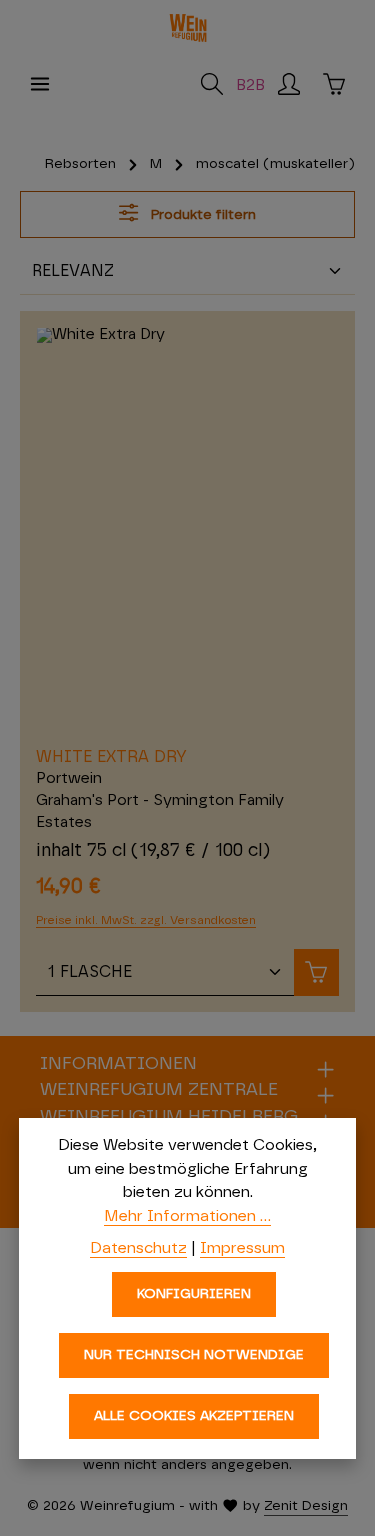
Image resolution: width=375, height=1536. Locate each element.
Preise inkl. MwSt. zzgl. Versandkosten (146, 920)
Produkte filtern (201, 215)
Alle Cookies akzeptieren (194, 1416)
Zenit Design (306, 1506)
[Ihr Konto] (289, 84)
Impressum (242, 1248)
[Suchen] (212, 84)
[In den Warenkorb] (316, 972)
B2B (250, 85)
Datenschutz (138, 1248)
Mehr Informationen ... (187, 1216)
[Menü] (40, 84)
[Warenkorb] (334, 84)
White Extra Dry (111, 757)
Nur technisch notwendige (194, 1355)
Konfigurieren (194, 1294)
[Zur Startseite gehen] (188, 28)
